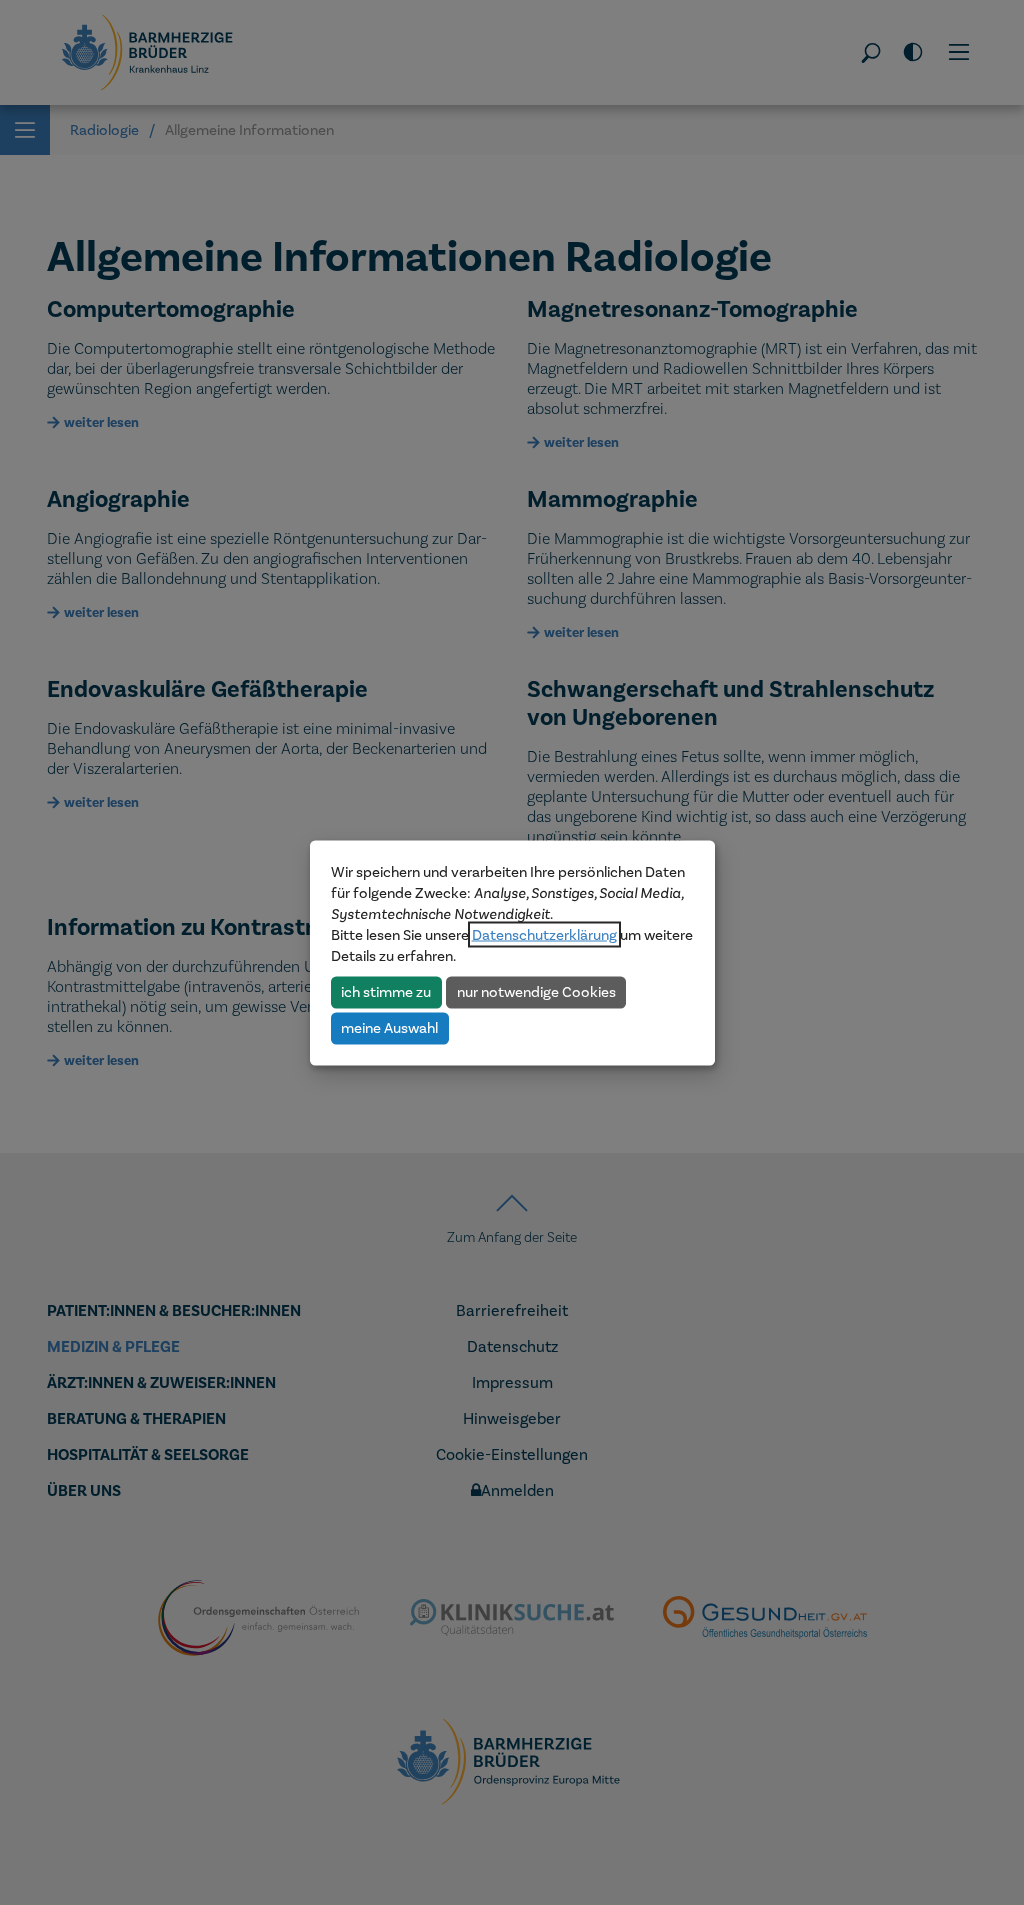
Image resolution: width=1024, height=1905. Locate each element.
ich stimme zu (386, 992)
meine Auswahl (389, 1028)
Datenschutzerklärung (544, 934)
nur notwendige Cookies (536, 992)
